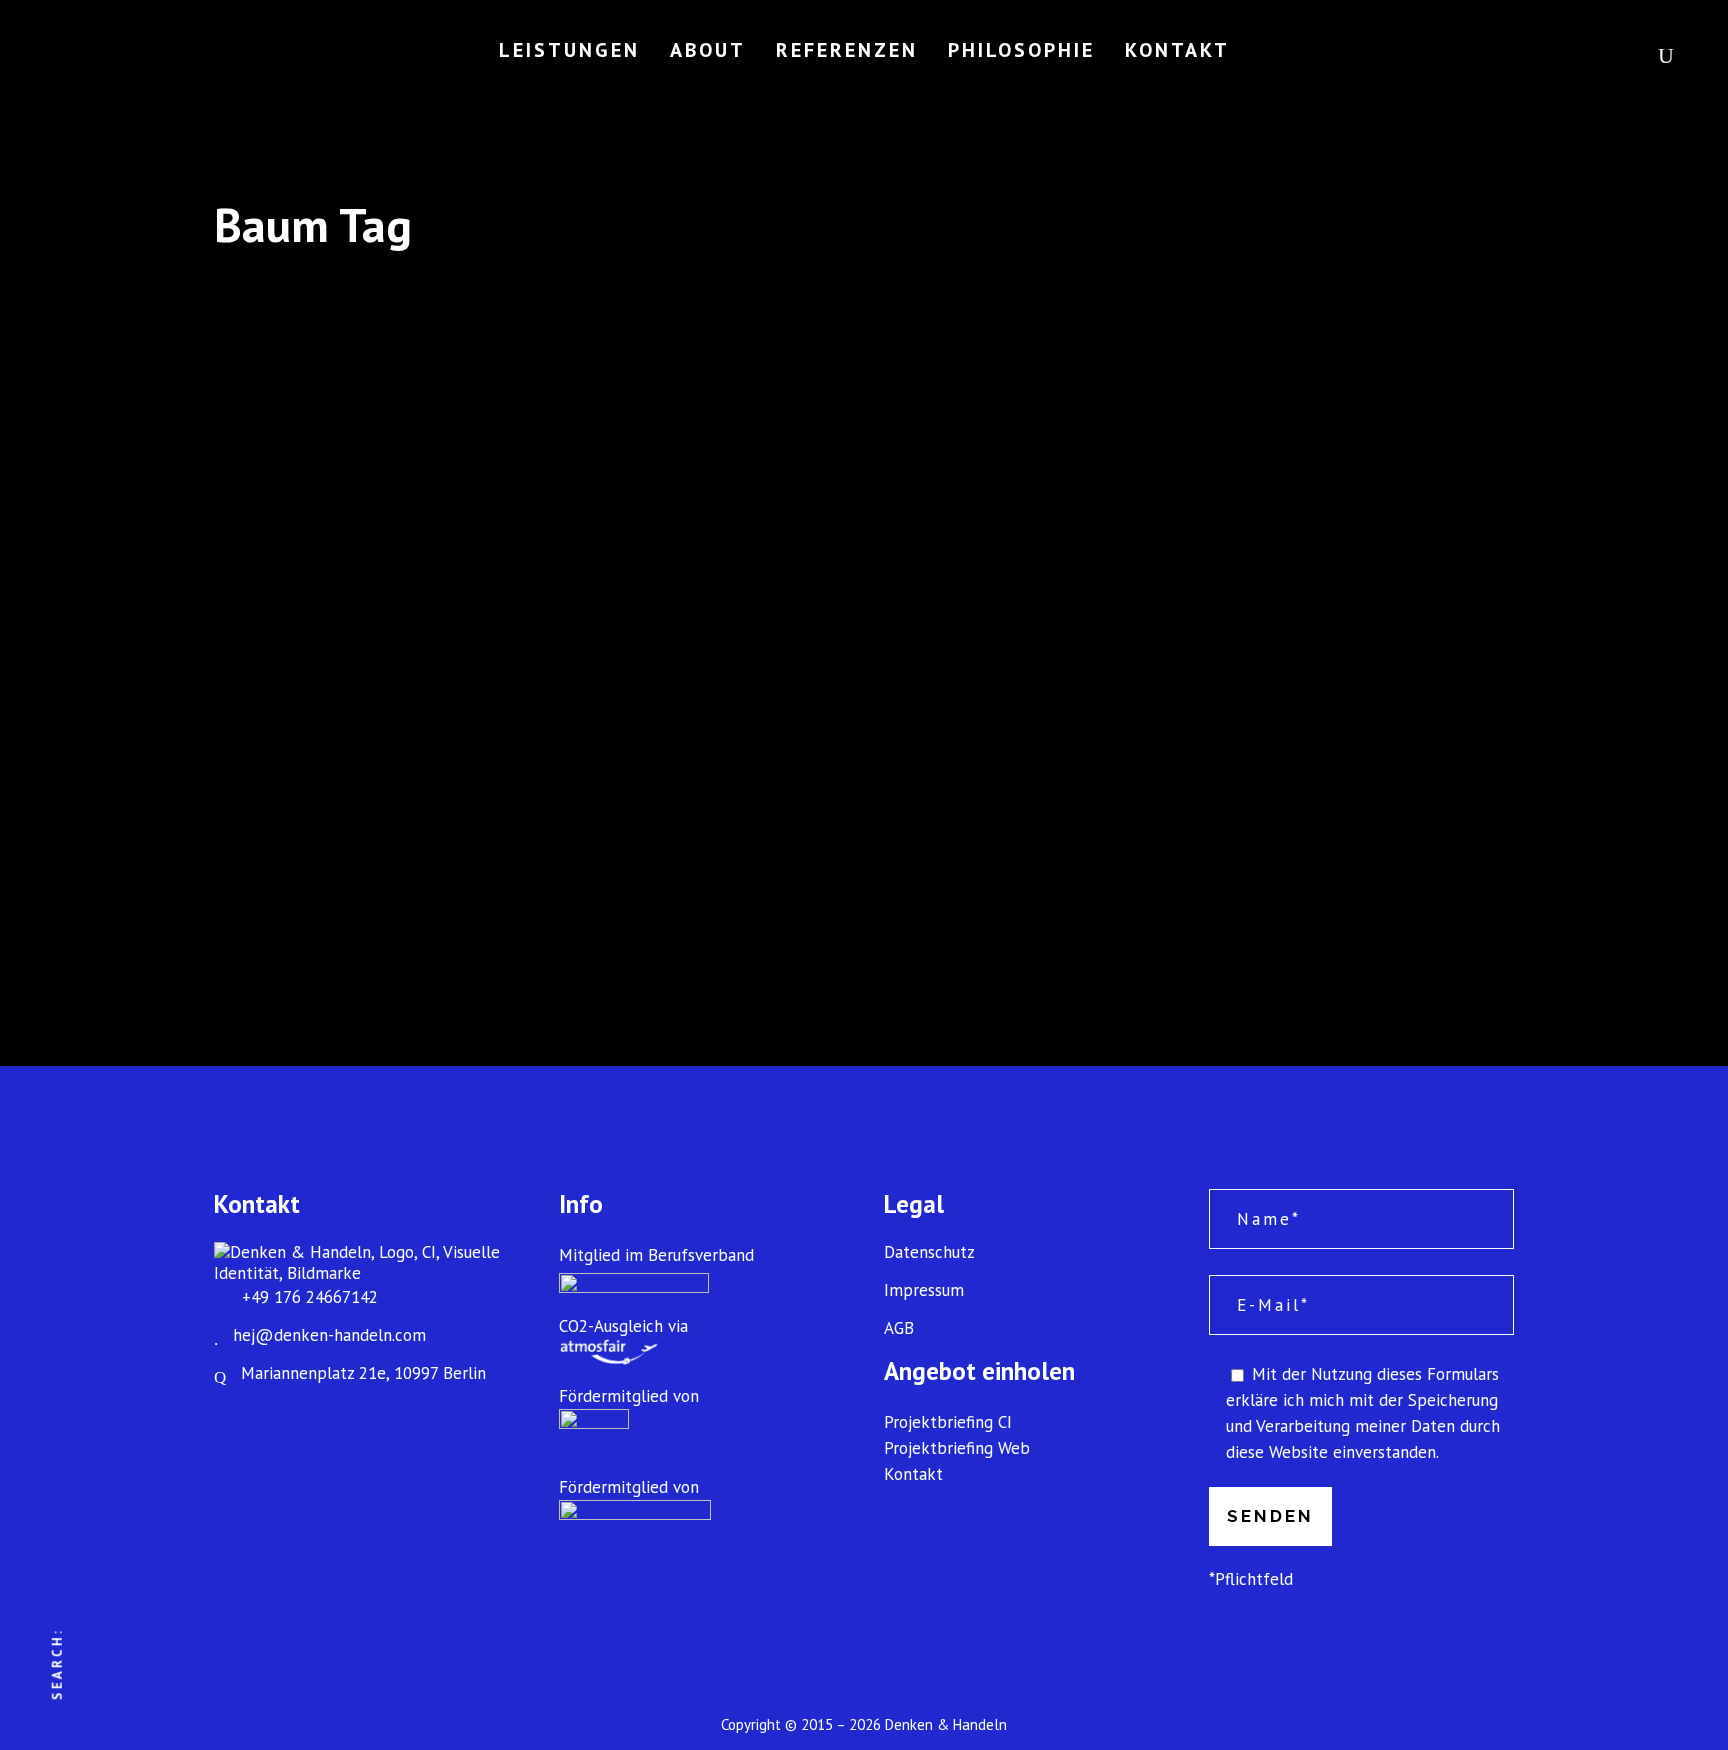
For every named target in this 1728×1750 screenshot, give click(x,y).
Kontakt (913, 1474)
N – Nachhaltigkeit (320, 785)
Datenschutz (929, 1252)
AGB (899, 1328)
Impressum (924, 1290)
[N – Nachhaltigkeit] (416, 552)
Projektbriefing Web (957, 1448)
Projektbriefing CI (948, 1422)
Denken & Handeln (946, 1724)
